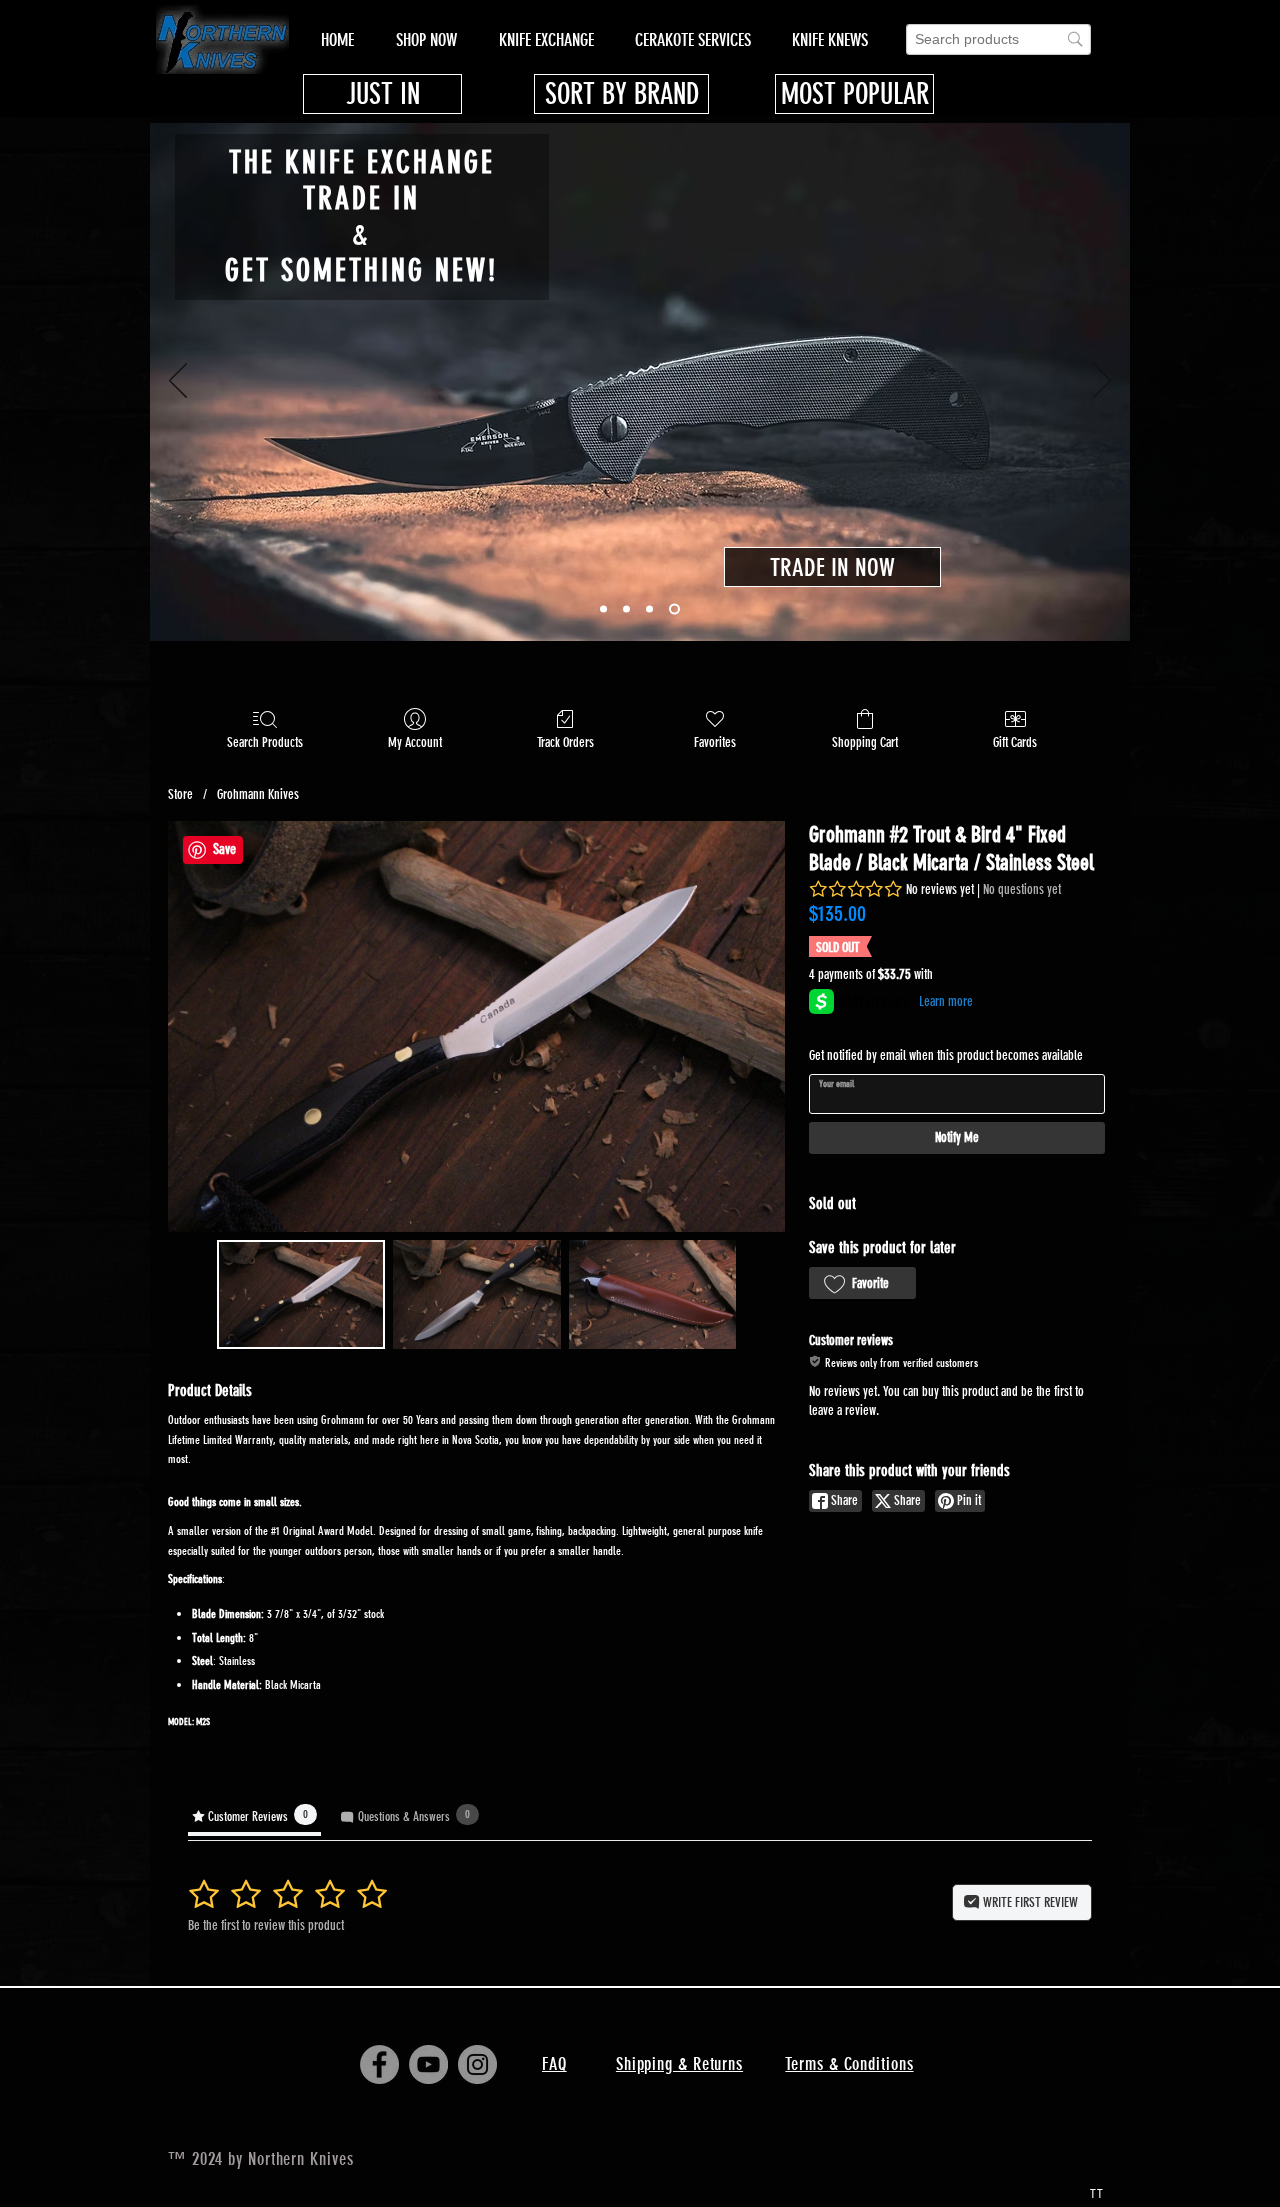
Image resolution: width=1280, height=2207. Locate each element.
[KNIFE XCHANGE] (674, 609)
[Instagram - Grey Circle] (477, 2064)
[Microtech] (603, 609)
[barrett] (649, 609)
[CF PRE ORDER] (626, 609)
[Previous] (178, 382)
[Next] (1102, 382)
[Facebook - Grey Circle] (379, 2064)
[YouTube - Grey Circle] (428, 2064)
